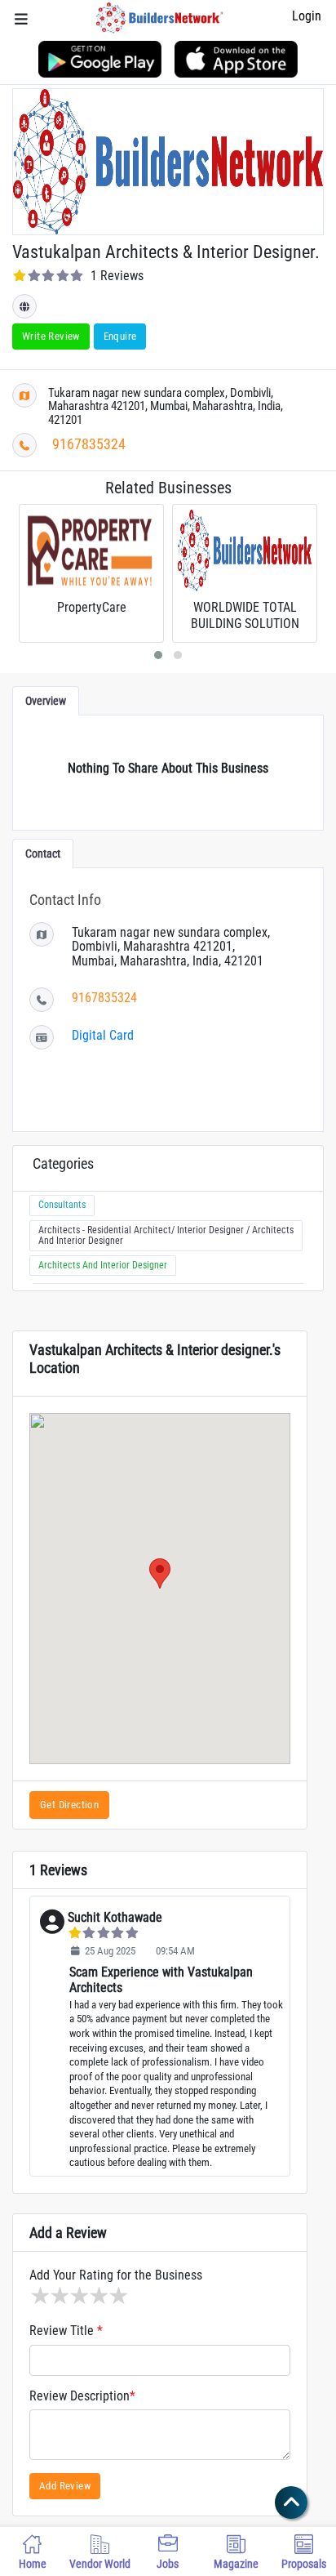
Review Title (66, 2331)
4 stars (98, 2296)
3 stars (78, 2296)
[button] (160, 1573)
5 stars (117, 2296)
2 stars (59, 2296)
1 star (39, 2296)
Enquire (120, 336)
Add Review (65, 2486)
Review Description (82, 2396)
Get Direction (69, 1805)
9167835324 (89, 444)
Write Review (51, 336)
